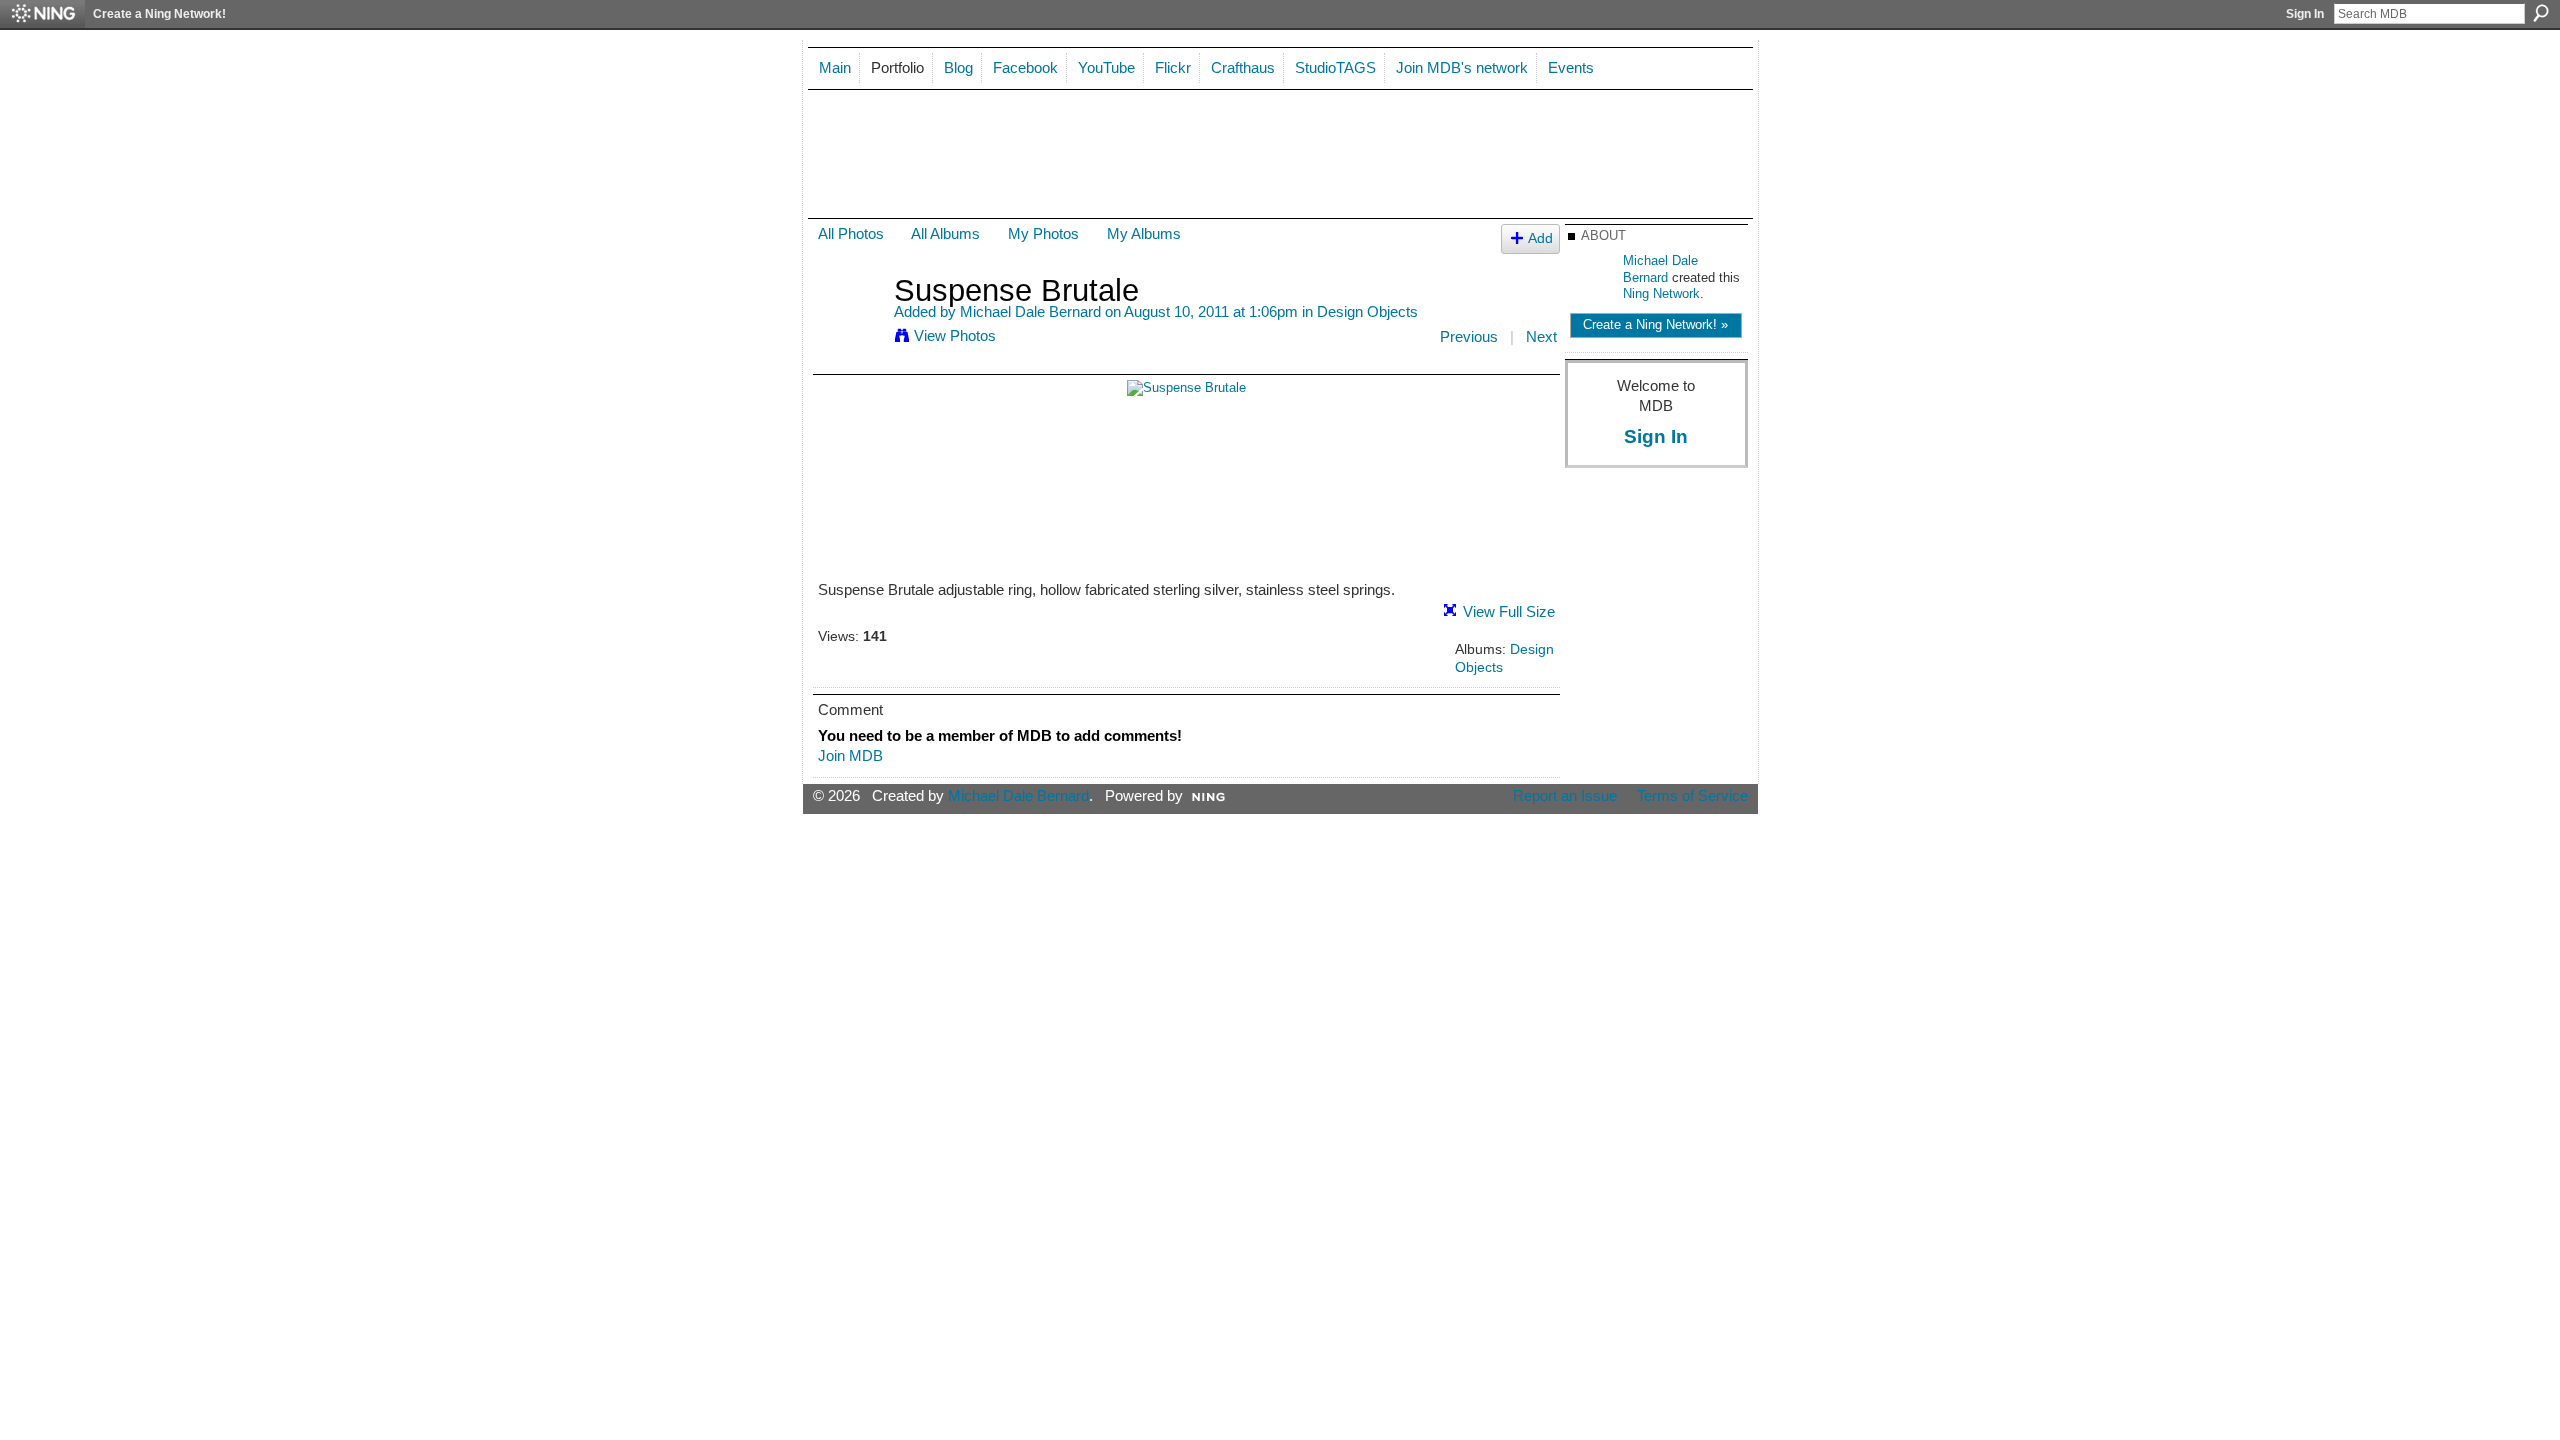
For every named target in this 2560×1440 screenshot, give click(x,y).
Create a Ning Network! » (1655, 324)
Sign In (2305, 14)
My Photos (1043, 233)
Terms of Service (1692, 796)
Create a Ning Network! (159, 14)
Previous (1469, 336)
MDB (871, 143)
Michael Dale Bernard (1030, 311)
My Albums (1144, 233)
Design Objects (1367, 311)
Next (1541, 336)
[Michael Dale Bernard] (850, 327)
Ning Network (1661, 293)
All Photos (851, 233)
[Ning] (42, 14)
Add (1540, 238)
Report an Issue (1565, 796)
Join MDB (850, 755)
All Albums (945, 233)
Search (2541, 13)
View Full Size (1509, 611)
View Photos (955, 335)
